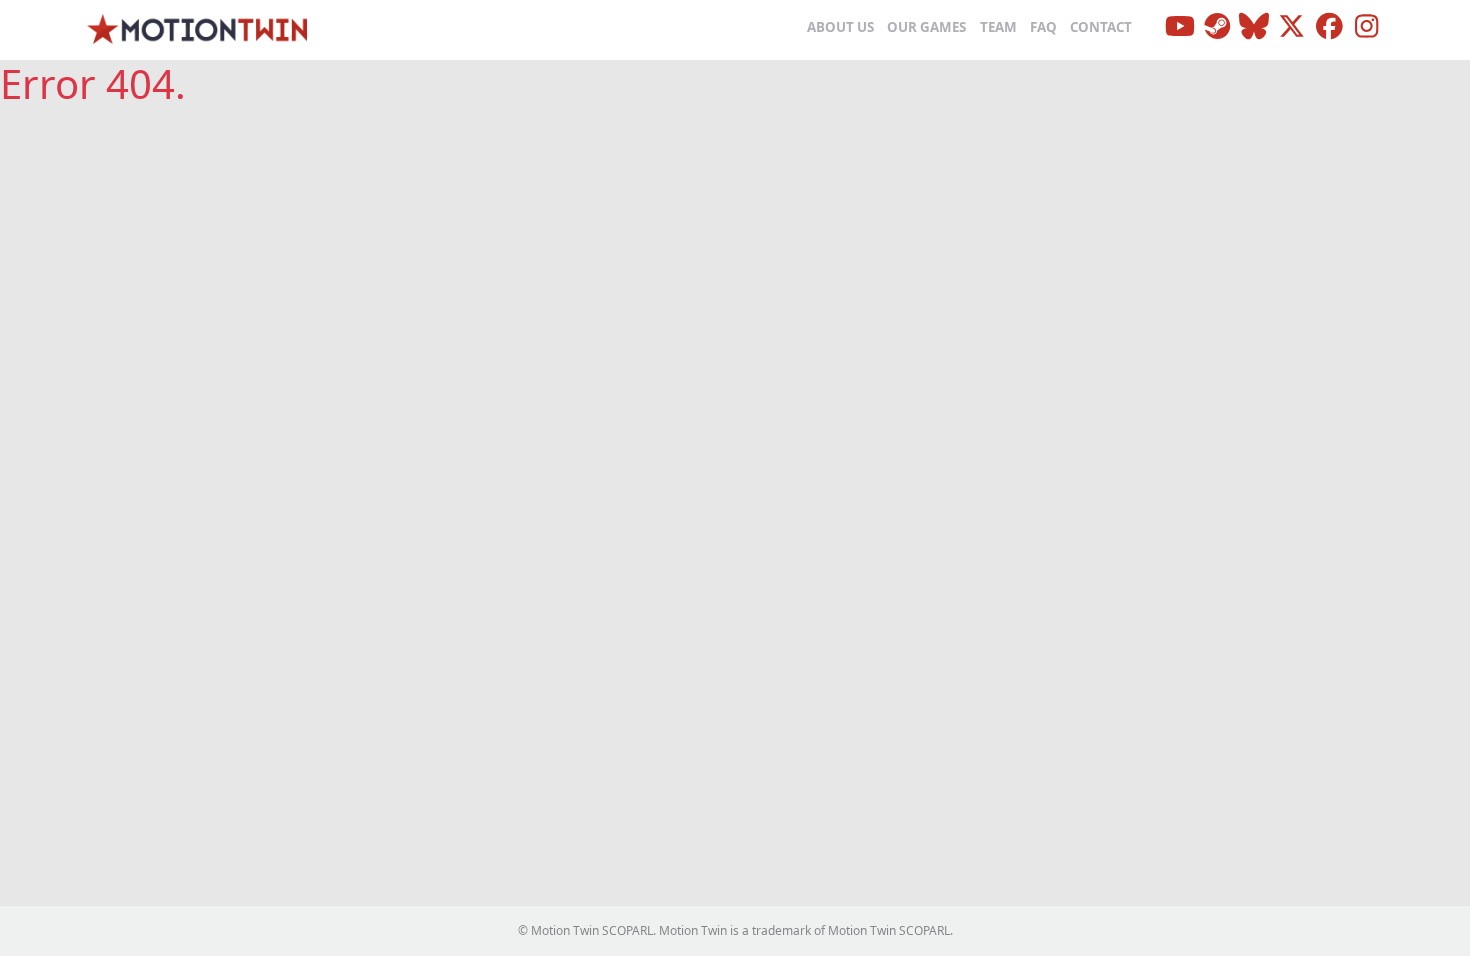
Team (998, 27)
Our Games (926, 27)
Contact (1101, 27)
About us (840, 27)
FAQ (1043, 27)
